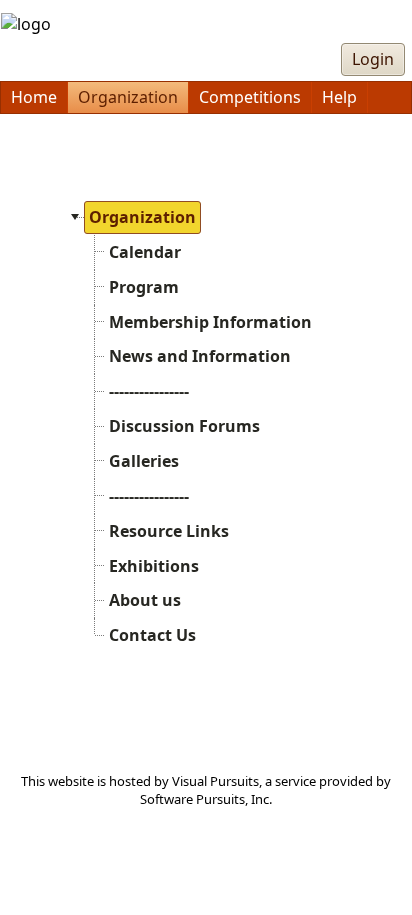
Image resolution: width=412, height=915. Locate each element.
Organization (128, 97)
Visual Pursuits (215, 781)
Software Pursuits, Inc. (206, 799)
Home (34, 97)
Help (339, 97)
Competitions (250, 97)
